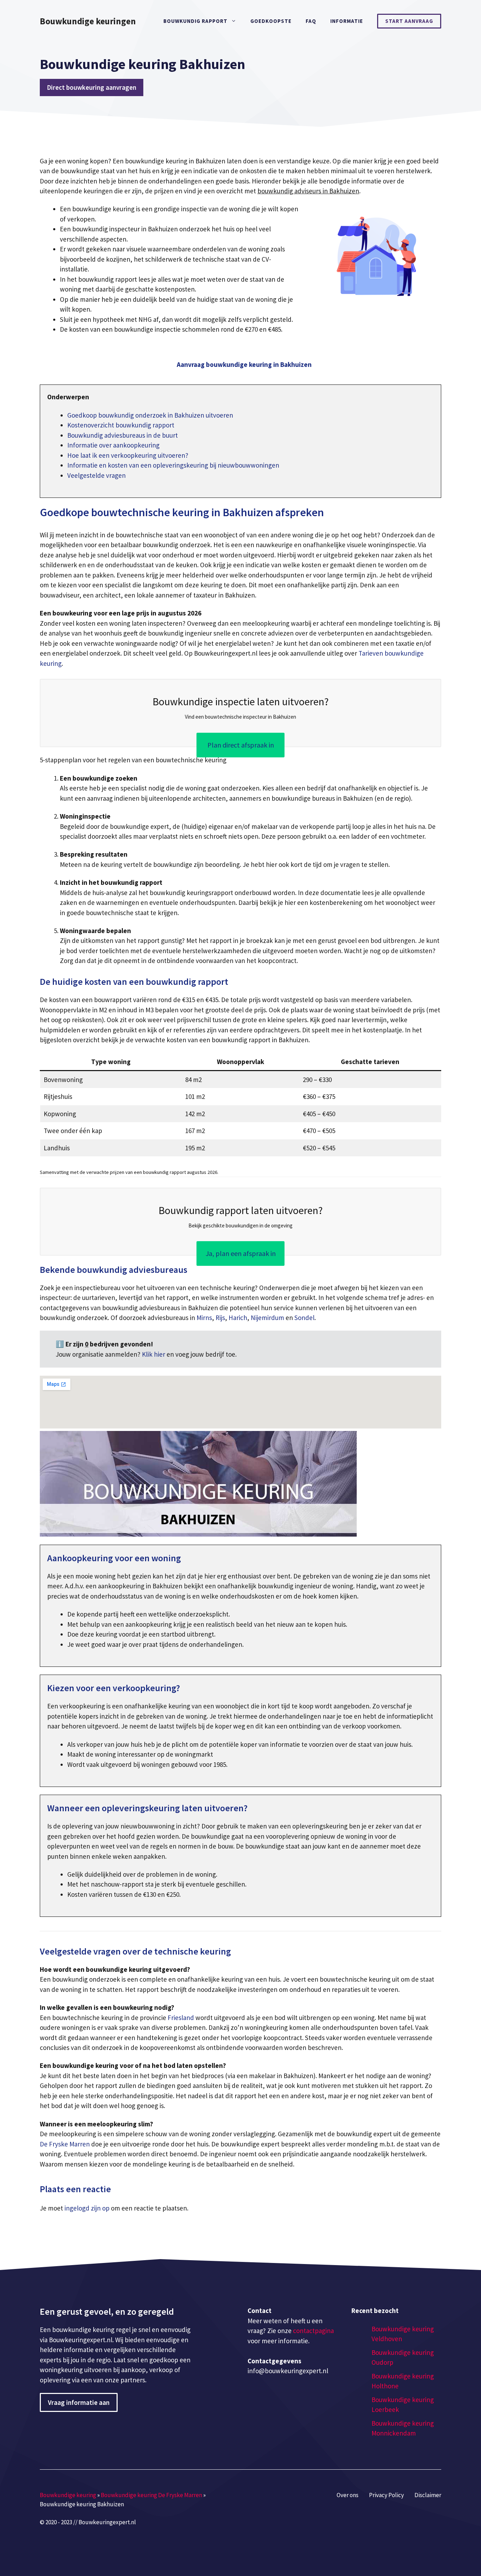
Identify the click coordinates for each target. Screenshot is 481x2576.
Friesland (181, 2018)
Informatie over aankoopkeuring (113, 445)
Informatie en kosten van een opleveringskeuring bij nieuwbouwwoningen (173, 465)
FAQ (311, 21)
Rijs (220, 1318)
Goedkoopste (271, 21)
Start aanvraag (409, 21)
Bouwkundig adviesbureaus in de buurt (123, 435)
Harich (238, 1318)
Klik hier (154, 1354)
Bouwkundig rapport (195, 21)
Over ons (348, 2495)
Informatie (347, 21)
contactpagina (313, 2331)
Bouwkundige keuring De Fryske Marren (151, 2495)
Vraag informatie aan (79, 2402)
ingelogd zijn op (87, 2208)
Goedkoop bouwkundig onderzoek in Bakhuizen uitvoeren (150, 415)
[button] (244, 365)
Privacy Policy (386, 2495)
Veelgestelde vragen (96, 475)
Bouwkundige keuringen (88, 21)
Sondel (304, 1318)
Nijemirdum (267, 1318)
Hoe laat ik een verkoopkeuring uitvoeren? (128, 455)
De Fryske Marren (65, 2144)
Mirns (204, 1318)
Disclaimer (428, 2495)
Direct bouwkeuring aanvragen (92, 87)
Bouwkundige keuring (68, 2495)
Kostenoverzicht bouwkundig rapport (121, 425)
